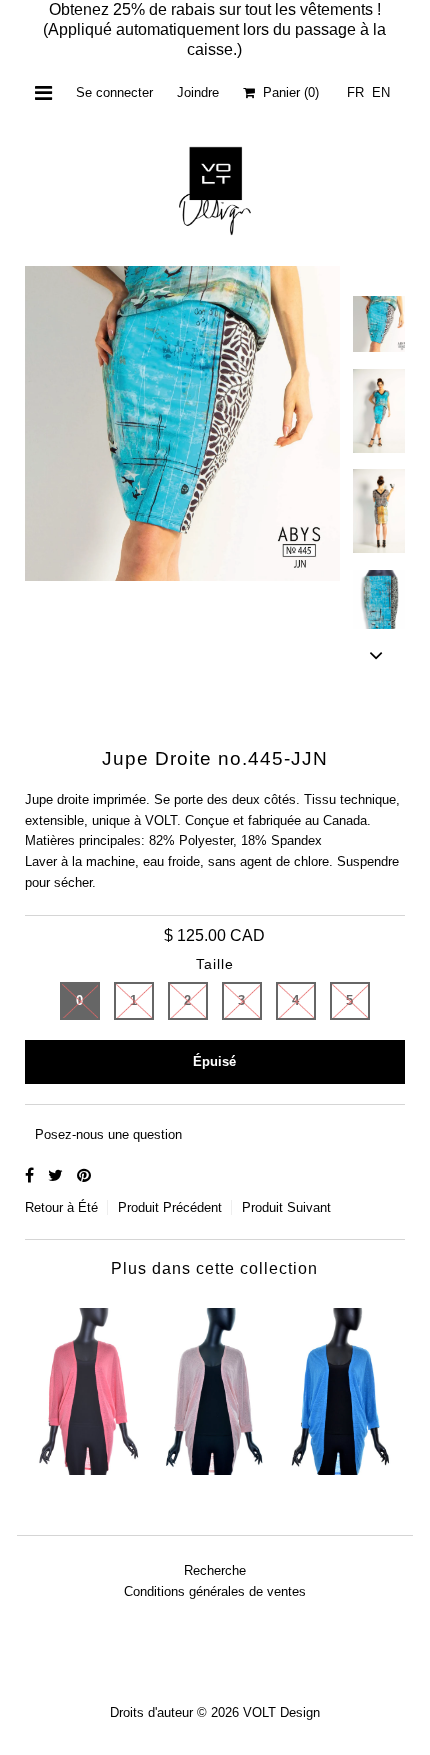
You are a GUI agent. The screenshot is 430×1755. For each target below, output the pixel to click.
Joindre (198, 92)
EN (381, 92)
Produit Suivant (286, 1207)
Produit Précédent (170, 1207)
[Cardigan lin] (88, 1386)
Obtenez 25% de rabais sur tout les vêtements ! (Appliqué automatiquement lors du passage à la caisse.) (214, 29)
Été (88, 1207)
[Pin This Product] (84, 1175)
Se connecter (114, 92)
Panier (287, 92)
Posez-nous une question (108, 1134)
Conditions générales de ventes (215, 1591)
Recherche (215, 1570)
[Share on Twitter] (57, 1175)
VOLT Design (281, 1712)
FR (355, 92)
